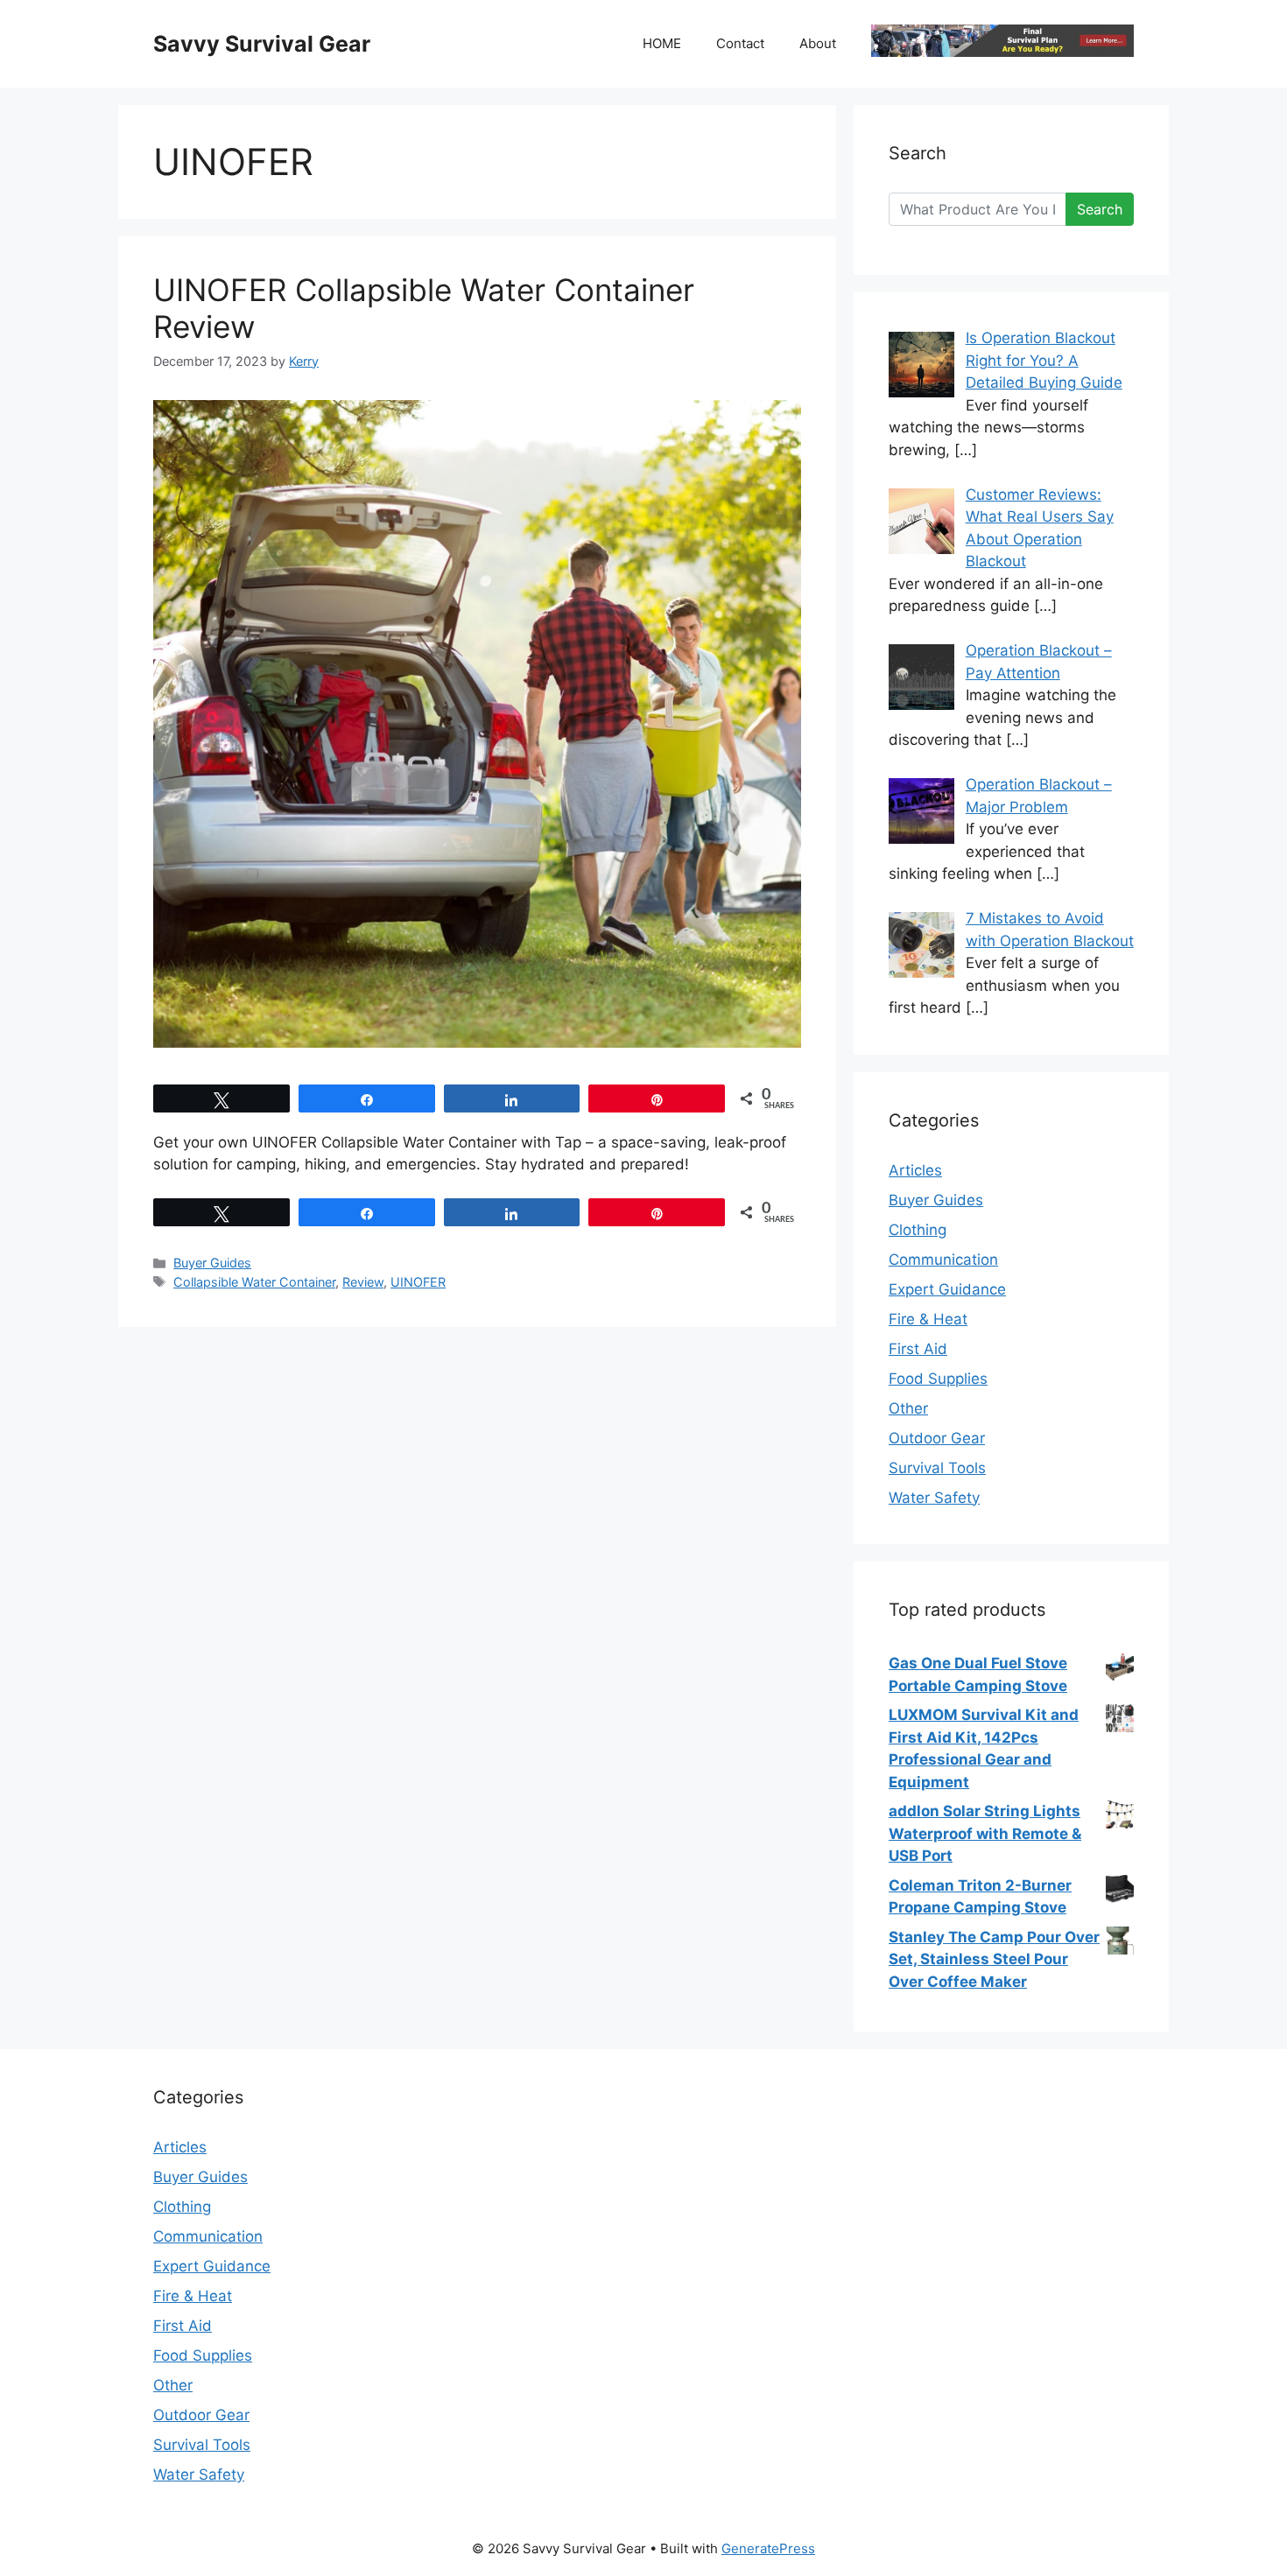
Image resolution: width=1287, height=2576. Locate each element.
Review (363, 1282)
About (818, 43)
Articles (915, 1170)
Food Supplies (938, 1379)
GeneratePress (768, 2548)
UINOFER (418, 1282)
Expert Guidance (947, 1289)
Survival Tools (937, 1468)
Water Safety (934, 1498)
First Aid (918, 1349)
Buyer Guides (212, 1263)
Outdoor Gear (937, 1438)
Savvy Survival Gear (262, 44)
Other (908, 1408)
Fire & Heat (928, 1319)
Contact (740, 43)
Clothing (918, 1230)
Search (1100, 209)
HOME (662, 43)
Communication (943, 1260)
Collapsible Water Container (254, 1282)
